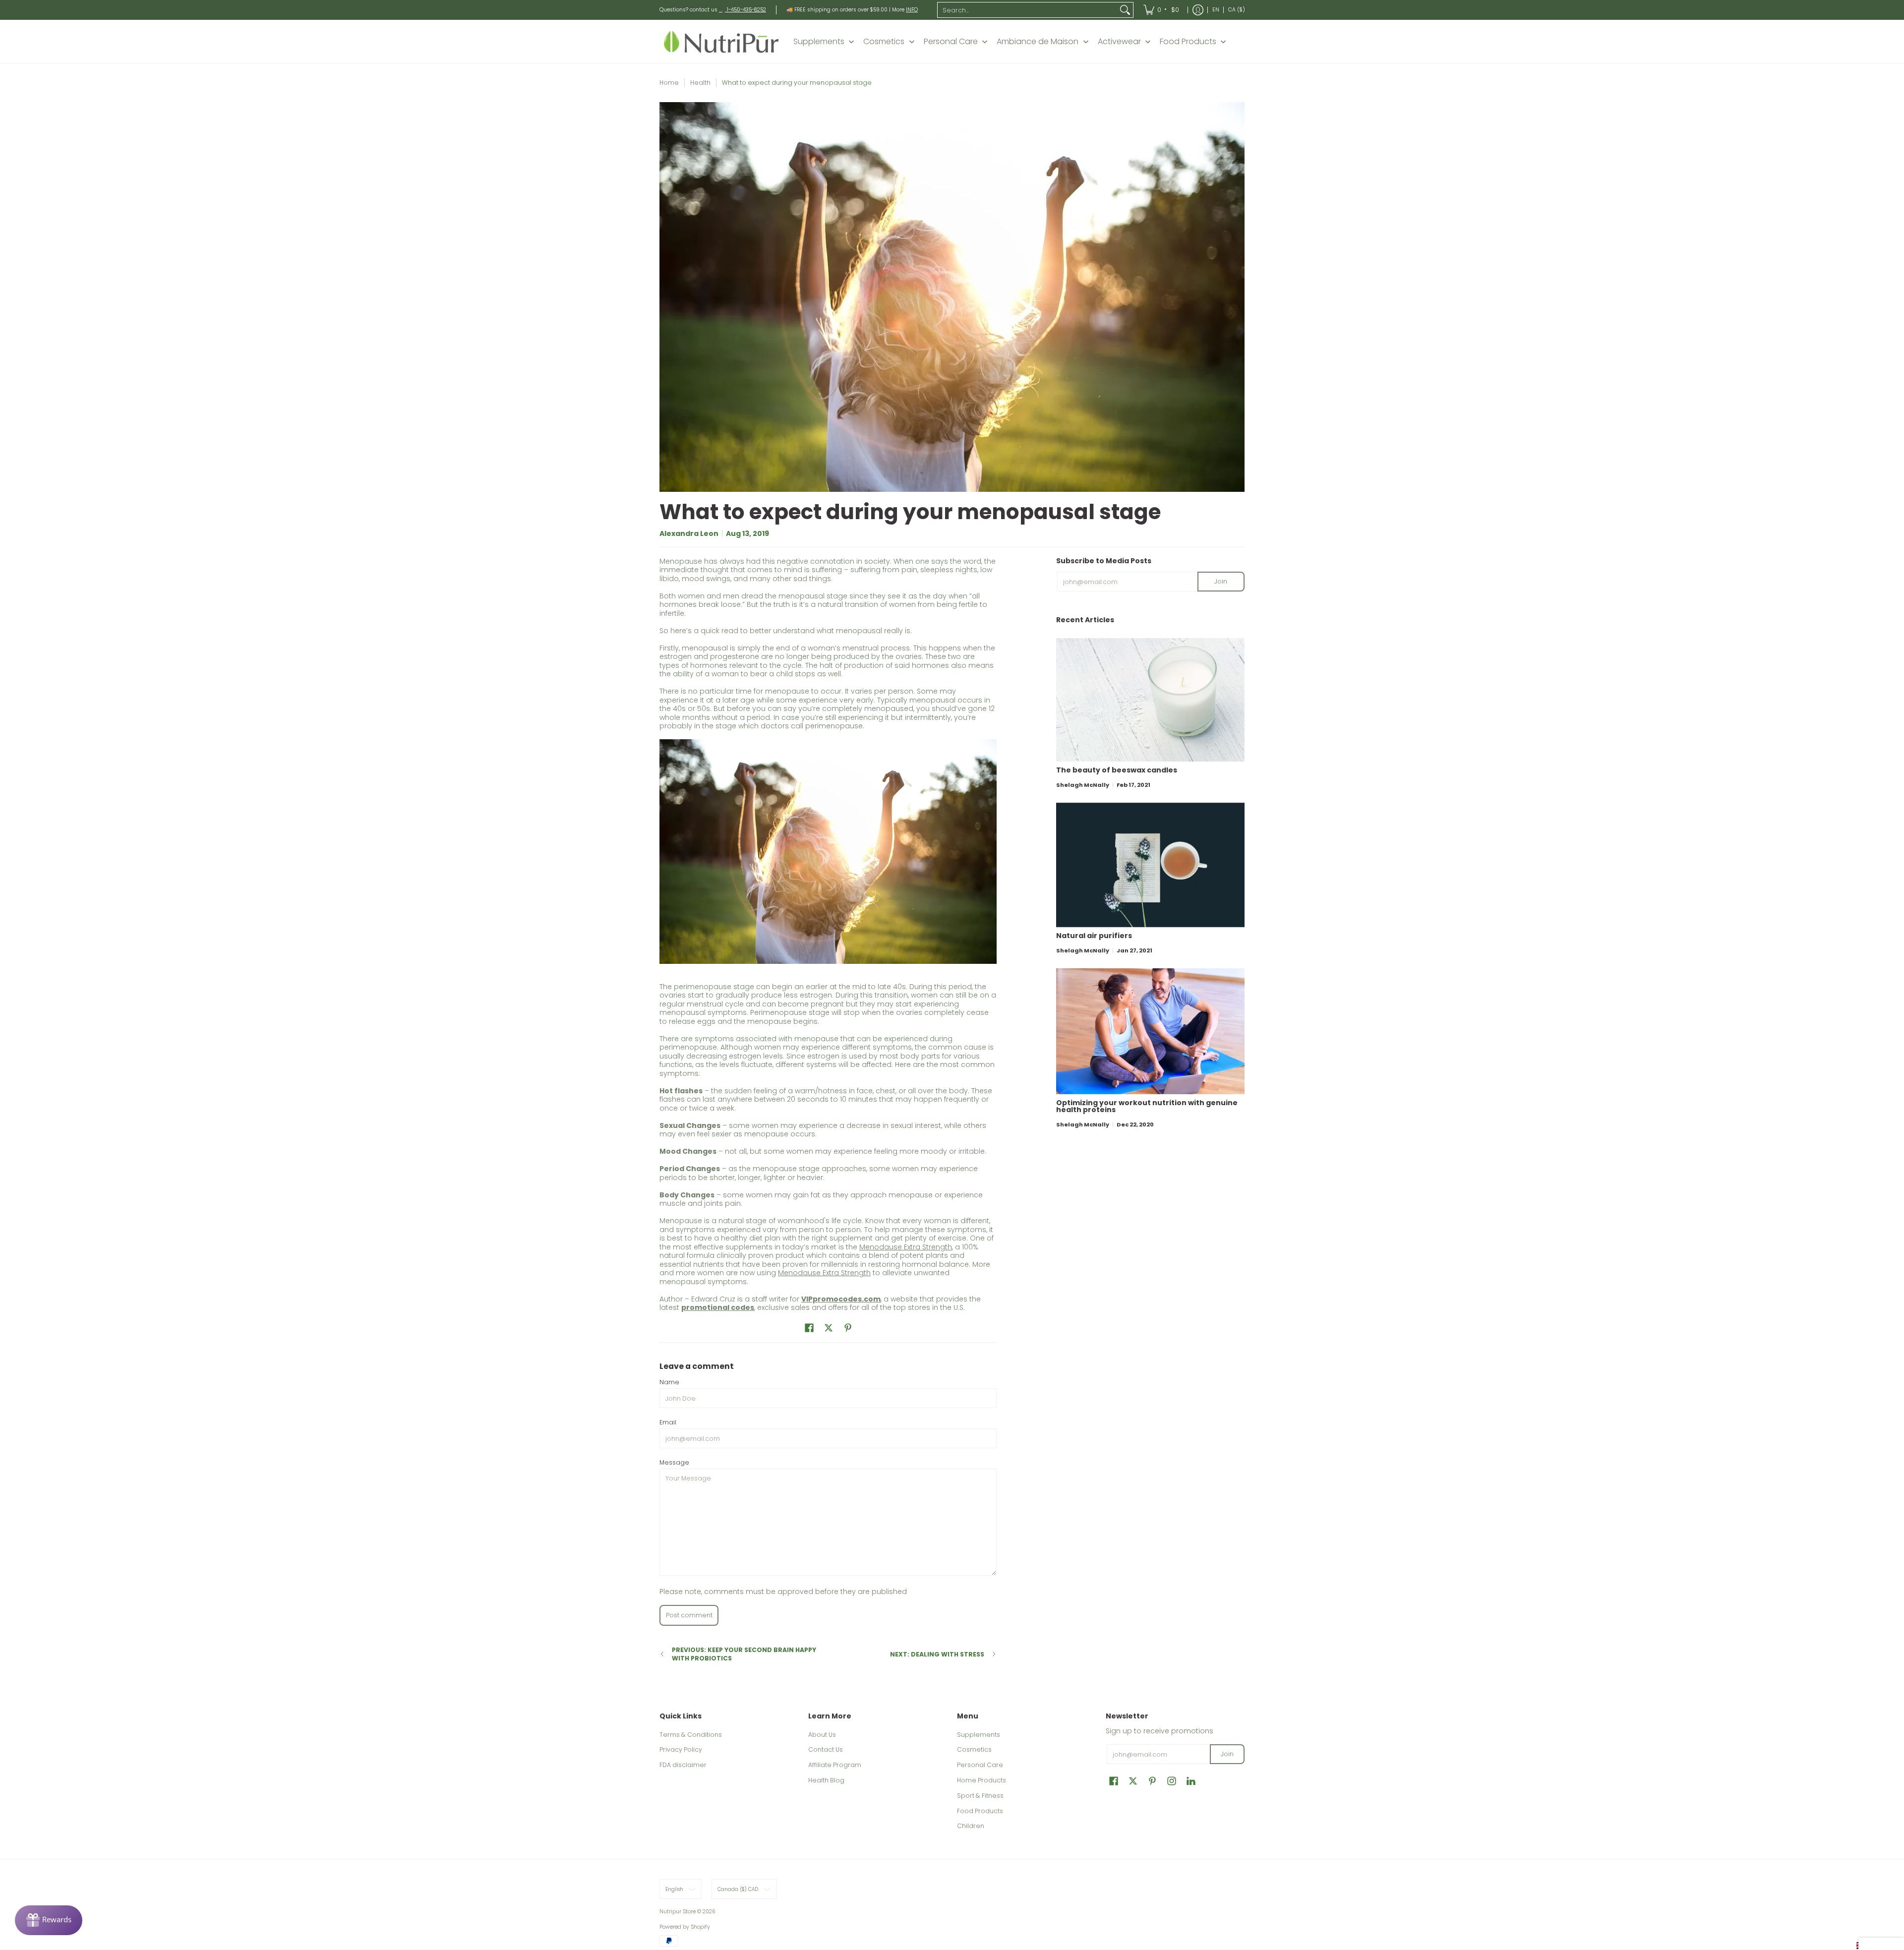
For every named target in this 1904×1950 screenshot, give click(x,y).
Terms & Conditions (691, 1735)
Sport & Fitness (980, 1796)
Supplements (979, 1735)
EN (1216, 10)
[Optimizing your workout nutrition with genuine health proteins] (1150, 1031)
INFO (912, 10)
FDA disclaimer (683, 1765)
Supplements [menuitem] (819, 42)
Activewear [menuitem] (1119, 42)
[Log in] (1198, 10)
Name (669, 1382)
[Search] (1125, 10)
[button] (809, 1328)
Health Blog (826, 1780)
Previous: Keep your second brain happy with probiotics (744, 1654)
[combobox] (1027, 10)
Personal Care (980, 1765)
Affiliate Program (835, 1765)
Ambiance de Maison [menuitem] (1038, 42)
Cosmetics (974, 1749)
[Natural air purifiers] (1150, 865)
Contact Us (826, 1749)
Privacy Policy (681, 1749)
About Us (822, 1735)
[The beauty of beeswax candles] (1150, 700)
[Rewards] (49, 1920)
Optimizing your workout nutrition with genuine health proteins (1147, 1106)
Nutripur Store (678, 1912)
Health (700, 83)
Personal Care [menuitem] (951, 42)
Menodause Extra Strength (906, 1247)
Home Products (982, 1780)
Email (668, 1422)
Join (1221, 581)
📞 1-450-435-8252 (743, 10)
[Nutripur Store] (721, 41)
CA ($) (1237, 10)
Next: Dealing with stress (937, 1654)
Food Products (980, 1811)
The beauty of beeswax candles (1117, 770)
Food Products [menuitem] (1188, 42)
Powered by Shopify (685, 1927)
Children (971, 1826)
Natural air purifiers (1094, 936)
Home (669, 83)
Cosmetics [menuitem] (884, 42)
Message (674, 1462)
